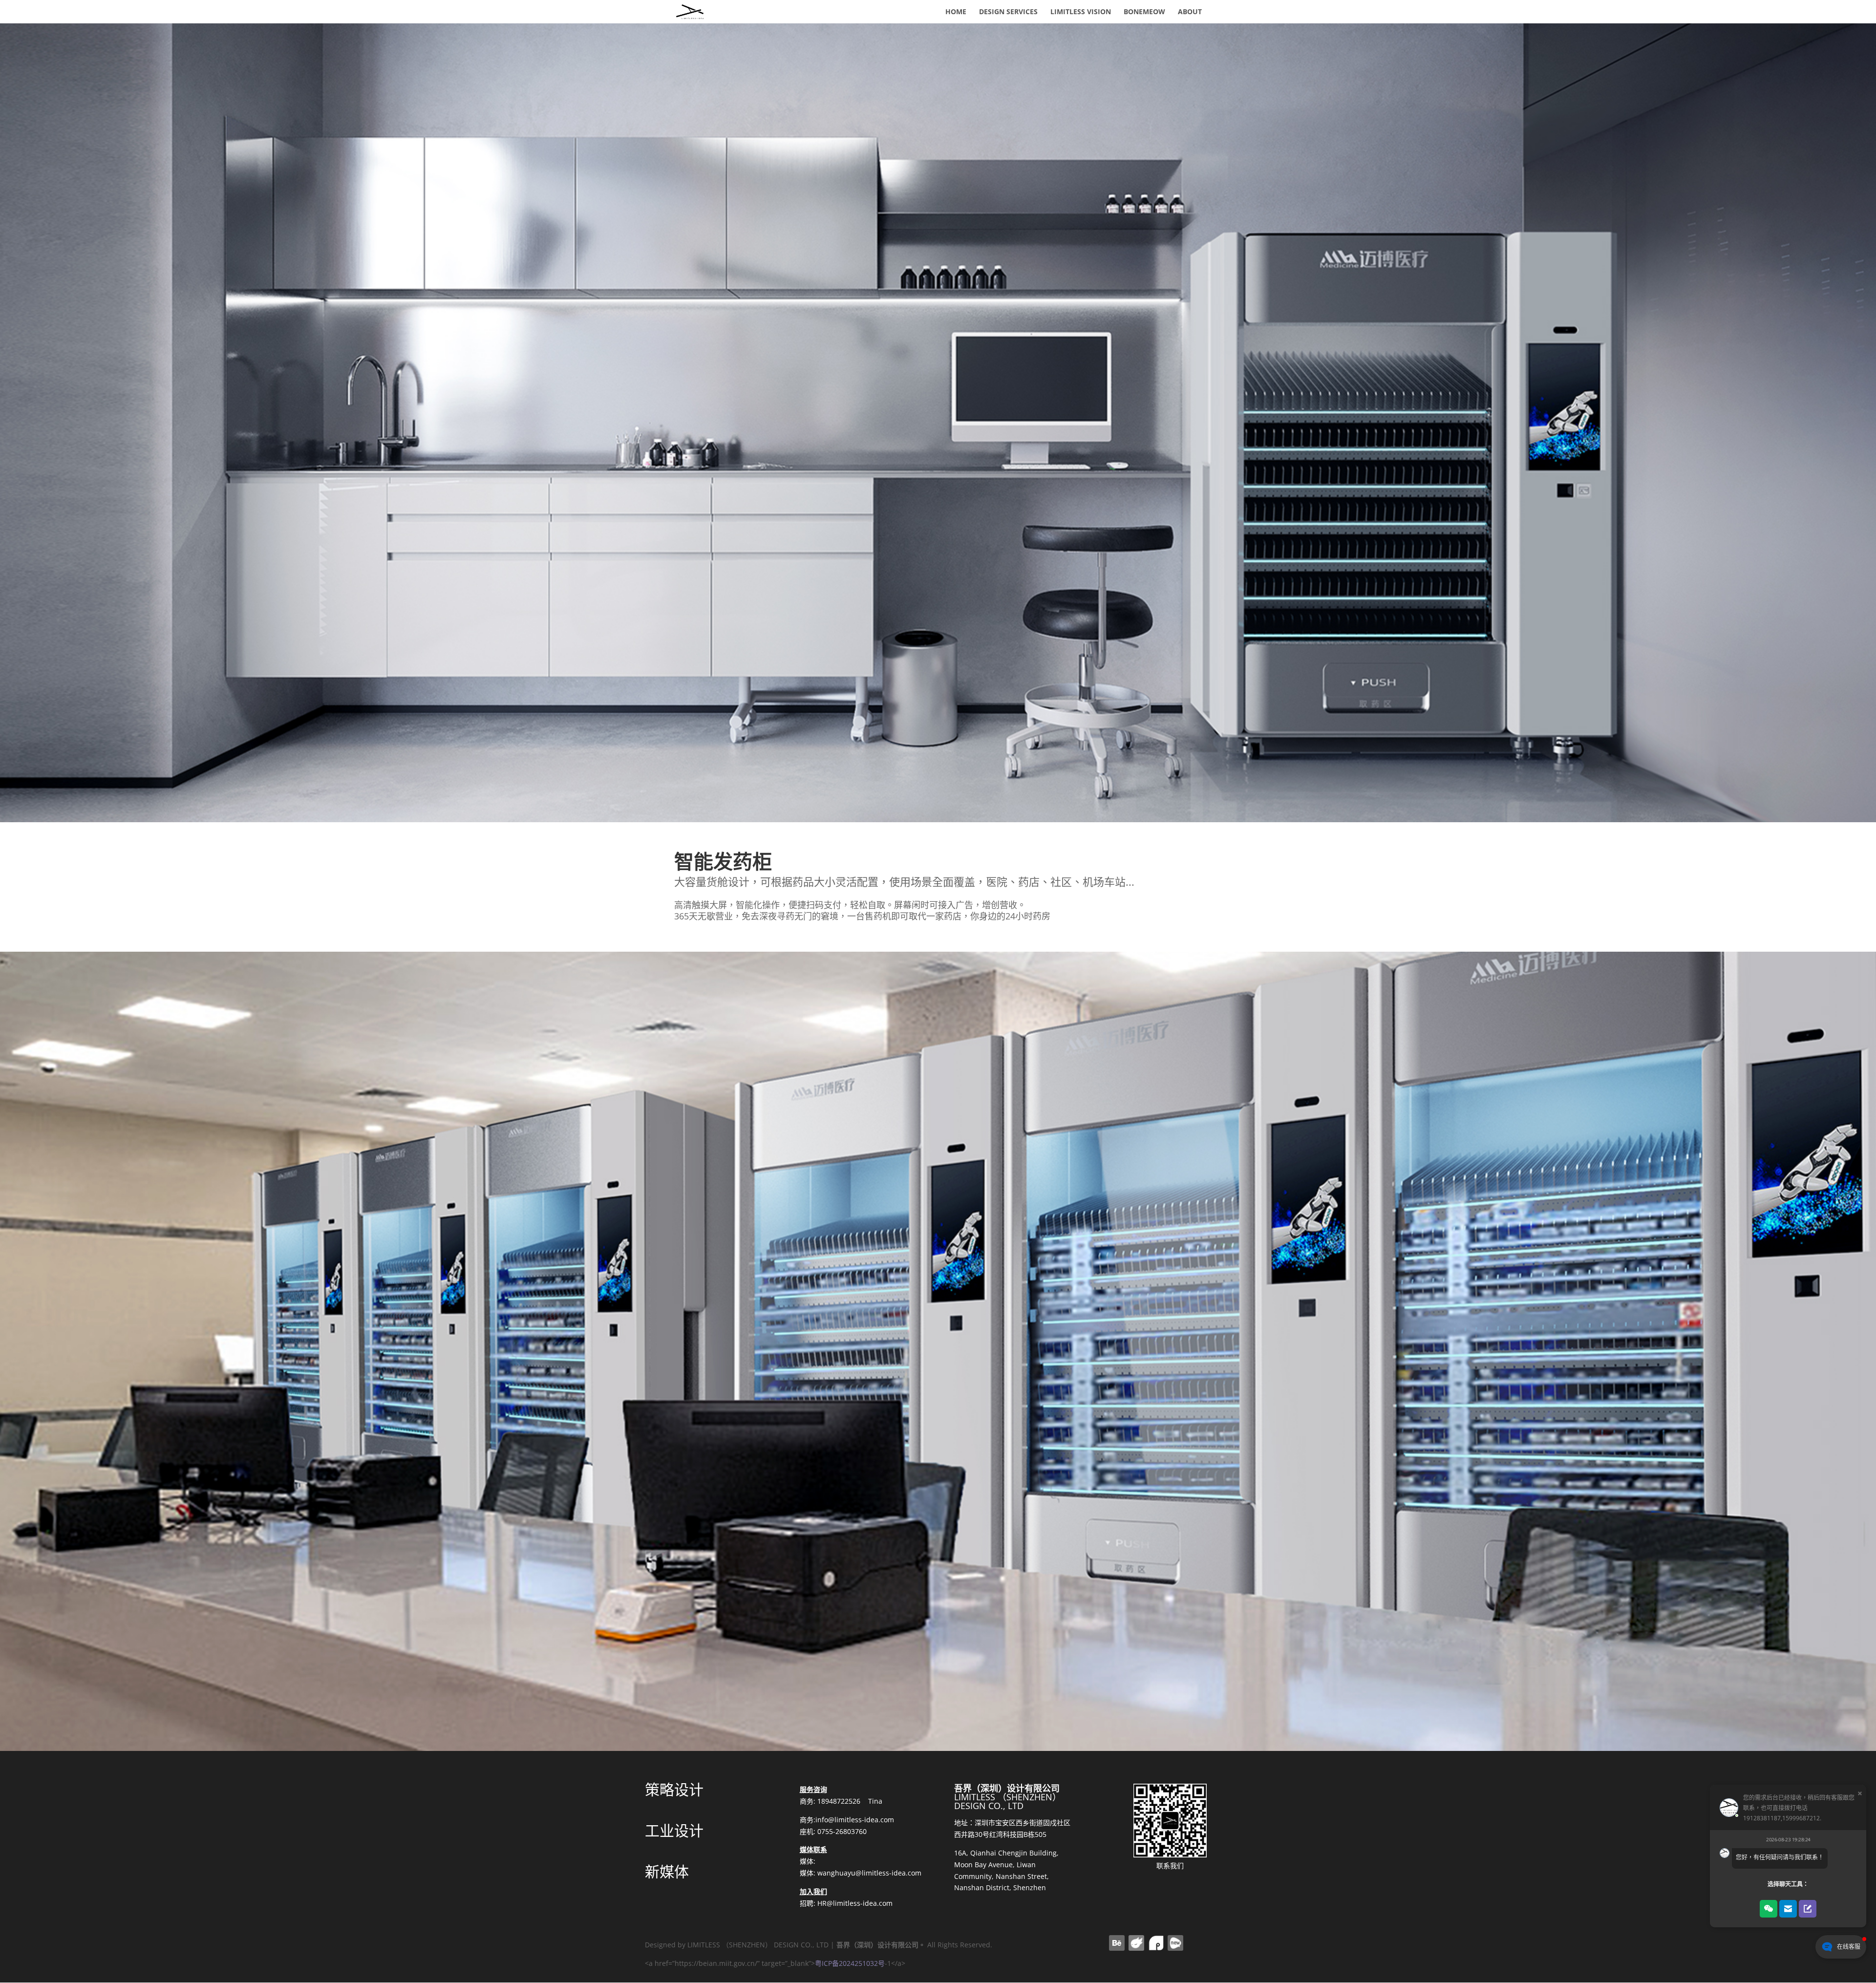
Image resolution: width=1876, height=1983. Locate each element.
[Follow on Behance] (1117, 1943)
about (1190, 12)
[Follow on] (1136, 1943)
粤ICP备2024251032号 (850, 1963)
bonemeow (1144, 12)
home (956, 12)
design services (1008, 12)
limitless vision (1081, 12)
